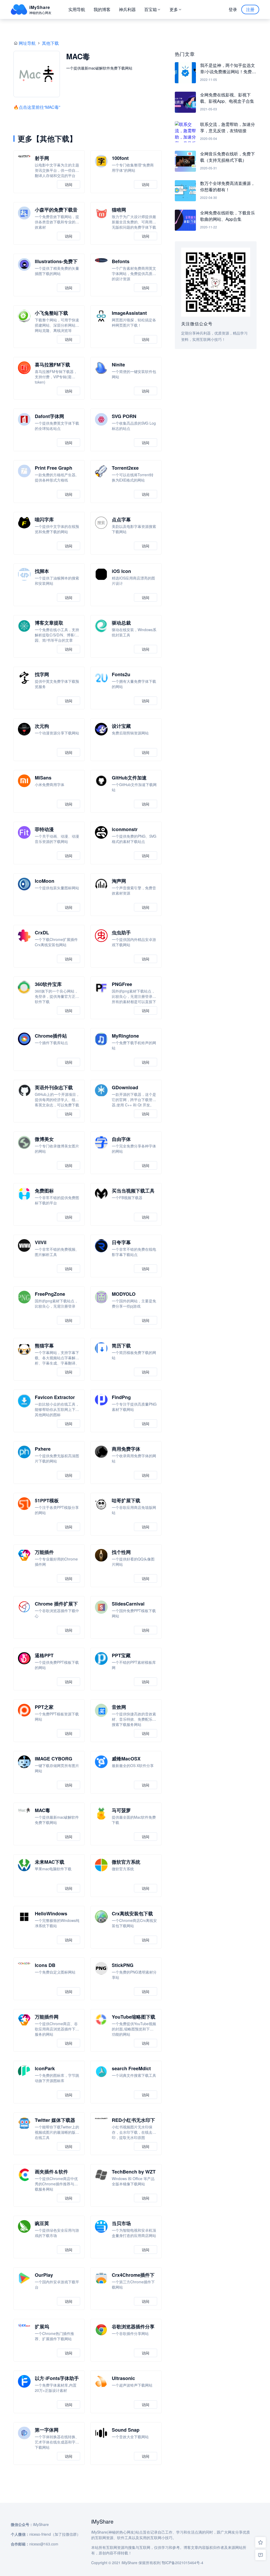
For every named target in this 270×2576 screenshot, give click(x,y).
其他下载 (50, 43)
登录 (233, 9)
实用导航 (77, 9)
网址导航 (27, 43)
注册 (250, 9)
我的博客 (102, 9)
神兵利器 (127, 9)
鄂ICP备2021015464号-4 (182, 2563)
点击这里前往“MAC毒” (39, 107)
